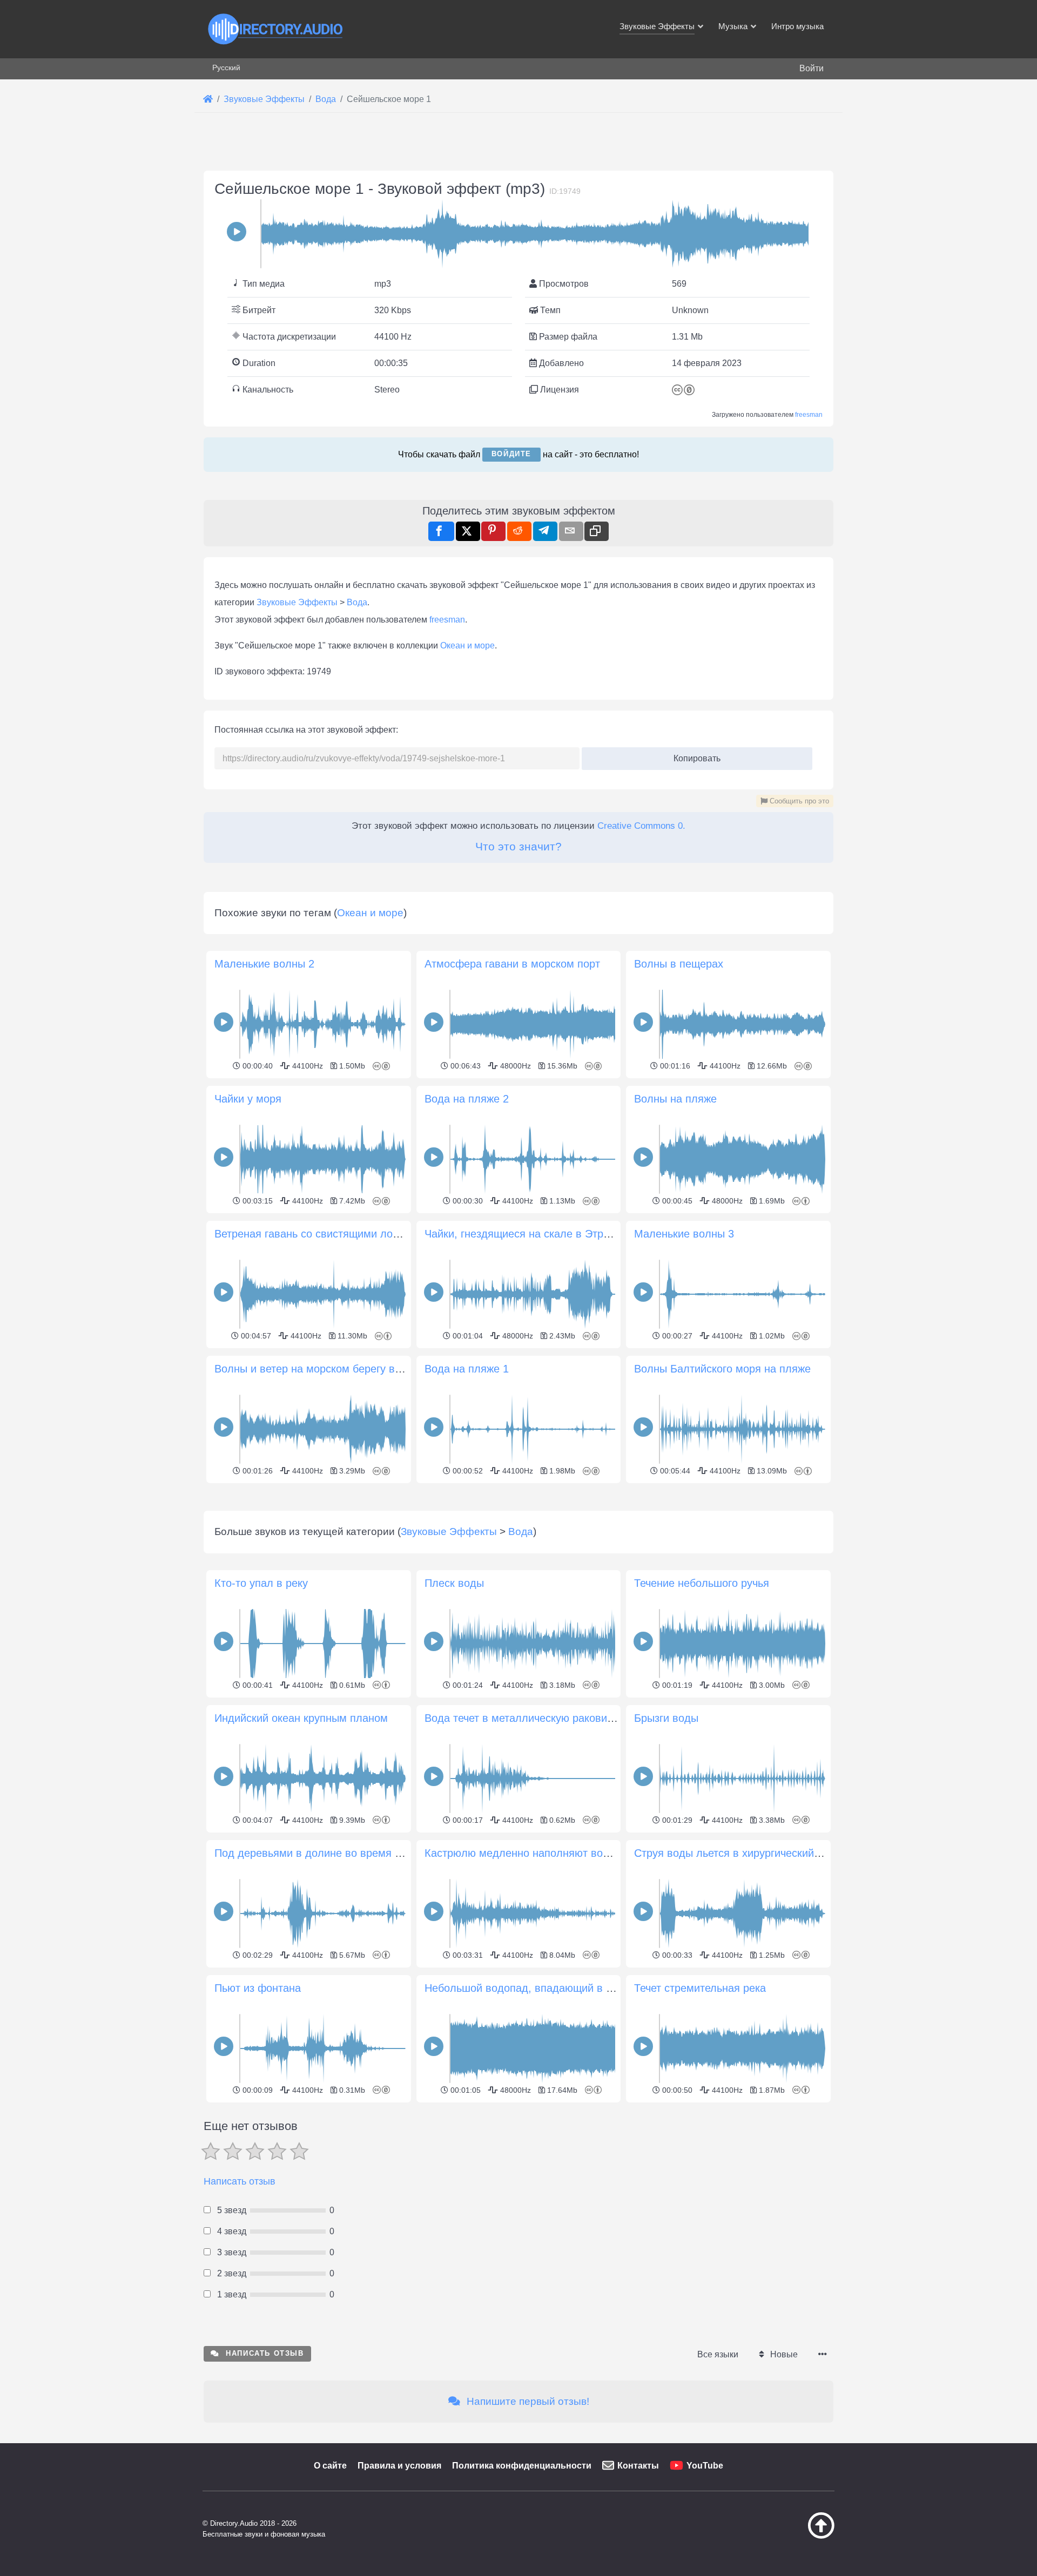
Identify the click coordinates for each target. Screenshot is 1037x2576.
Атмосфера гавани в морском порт (512, 964)
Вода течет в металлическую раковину (521, 1718)
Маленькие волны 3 (684, 1234)
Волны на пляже (675, 1099)
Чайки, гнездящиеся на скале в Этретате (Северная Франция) (581, 1234)
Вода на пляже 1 (467, 1369)
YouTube (705, 2466)
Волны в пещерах (679, 964)
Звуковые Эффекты (297, 602)
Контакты (638, 2466)
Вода (357, 602)
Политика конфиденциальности (522, 2466)
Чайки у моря (248, 1099)
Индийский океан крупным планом (301, 1718)
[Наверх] (794, 2536)
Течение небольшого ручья (702, 1583)
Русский (226, 67)
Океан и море (467, 645)
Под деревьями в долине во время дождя (321, 1853)
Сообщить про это (798, 801)
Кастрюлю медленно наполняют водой (523, 1853)
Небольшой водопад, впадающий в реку (526, 1988)
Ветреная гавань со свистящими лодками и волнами (347, 1234)
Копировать (693, 755)
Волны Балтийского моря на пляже (722, 1369)
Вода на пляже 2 (467, 1099)
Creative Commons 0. (641, 826)
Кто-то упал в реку (261, 1583)
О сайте (330, 2466)
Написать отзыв (240, 2181)
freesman (809, 415)
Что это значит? (518, 846)
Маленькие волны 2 (264, 964)
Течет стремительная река (700, 1988)
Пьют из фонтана (258, 1988)
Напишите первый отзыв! (527, 2401)
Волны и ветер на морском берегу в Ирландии (331, 1369)
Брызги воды (666, 1718)
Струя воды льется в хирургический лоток (740, 1853)
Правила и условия (399, 2466)
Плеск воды (454, 1583)
